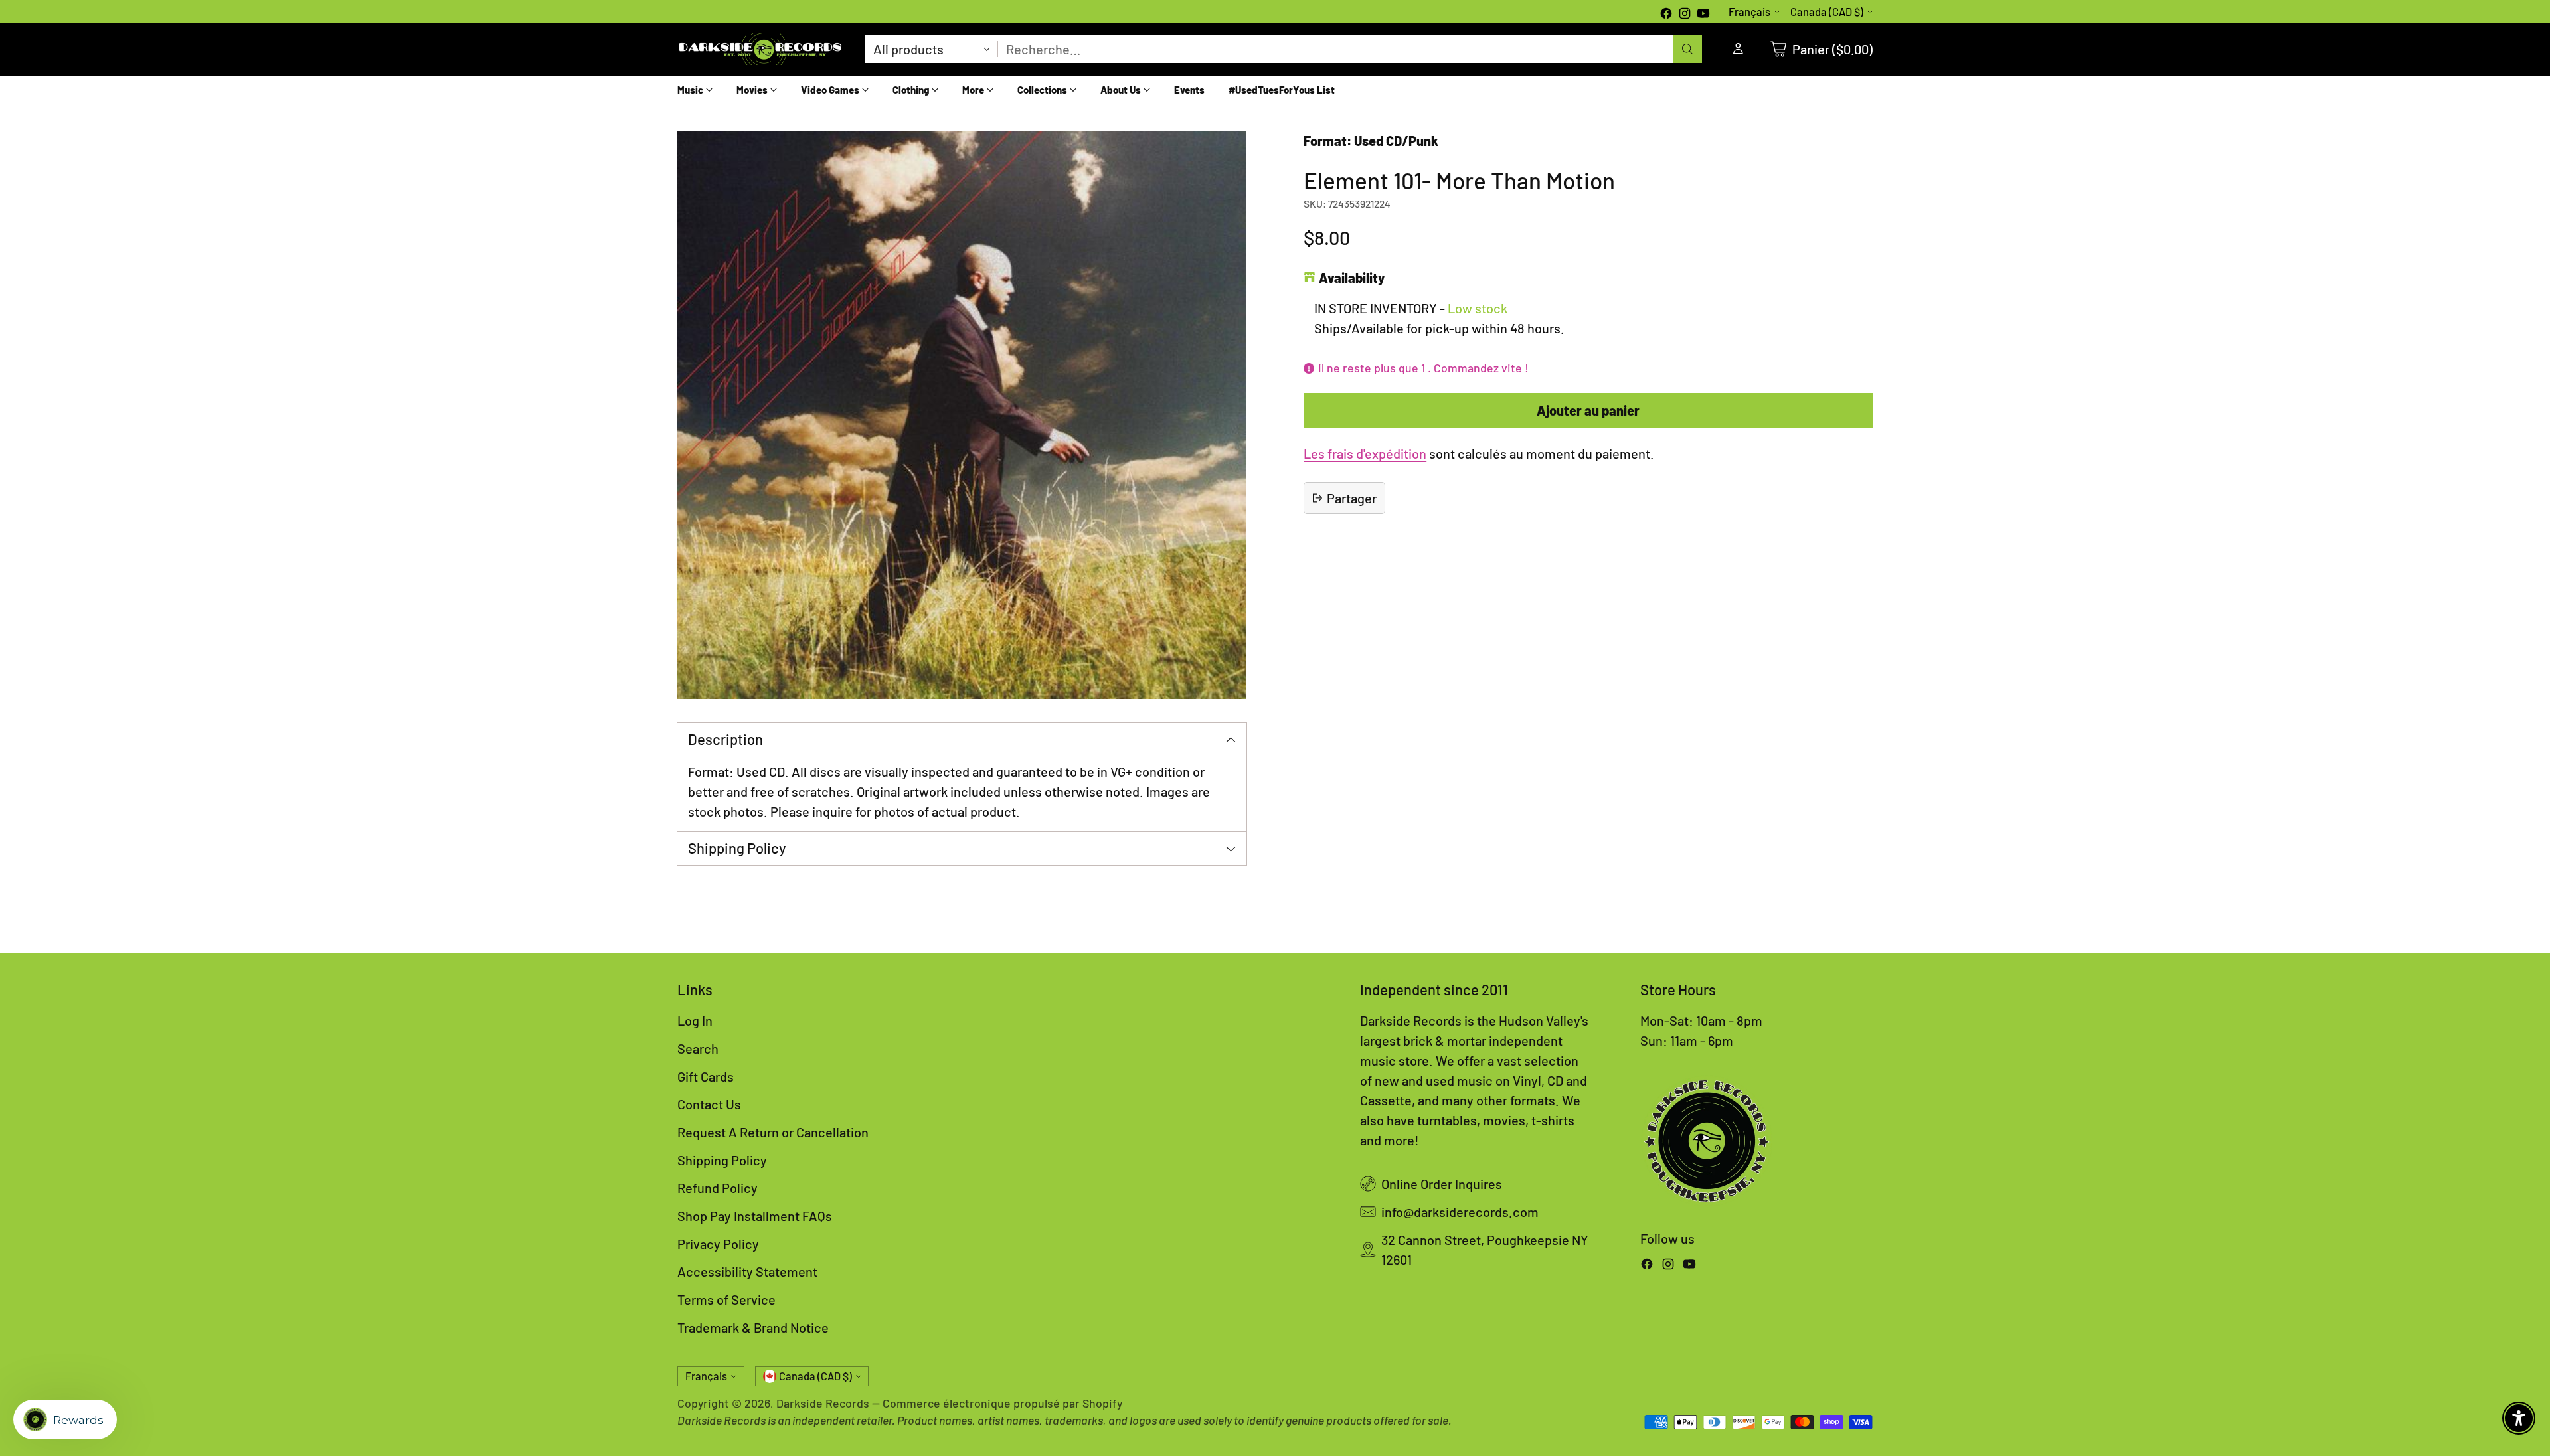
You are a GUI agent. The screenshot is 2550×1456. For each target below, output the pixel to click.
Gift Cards (706, 1076)
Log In (695, 1020)
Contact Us (709, 1104)
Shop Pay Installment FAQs (755, 1216)
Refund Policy (718, 1188)
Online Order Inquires (1442, 1184)
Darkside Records (823, 1403)
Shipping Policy (722, 1160)
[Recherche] (1687, 49)
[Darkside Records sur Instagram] (1685, 15)
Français (1749, 12)
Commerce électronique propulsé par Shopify (1002, 1403)
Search (698, 1048)
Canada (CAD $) (1827, 12)
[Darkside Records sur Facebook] (1666, 15)
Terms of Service (726, 1299)
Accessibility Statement (747, 1271)
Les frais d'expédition (1365, 453)
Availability (1352, 278)
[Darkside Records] (760, 49)
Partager (1352, 498)
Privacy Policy (718, 1244)
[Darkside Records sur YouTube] (1703, 15)
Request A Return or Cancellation (773, 1132)
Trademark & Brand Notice (753, 1327)
